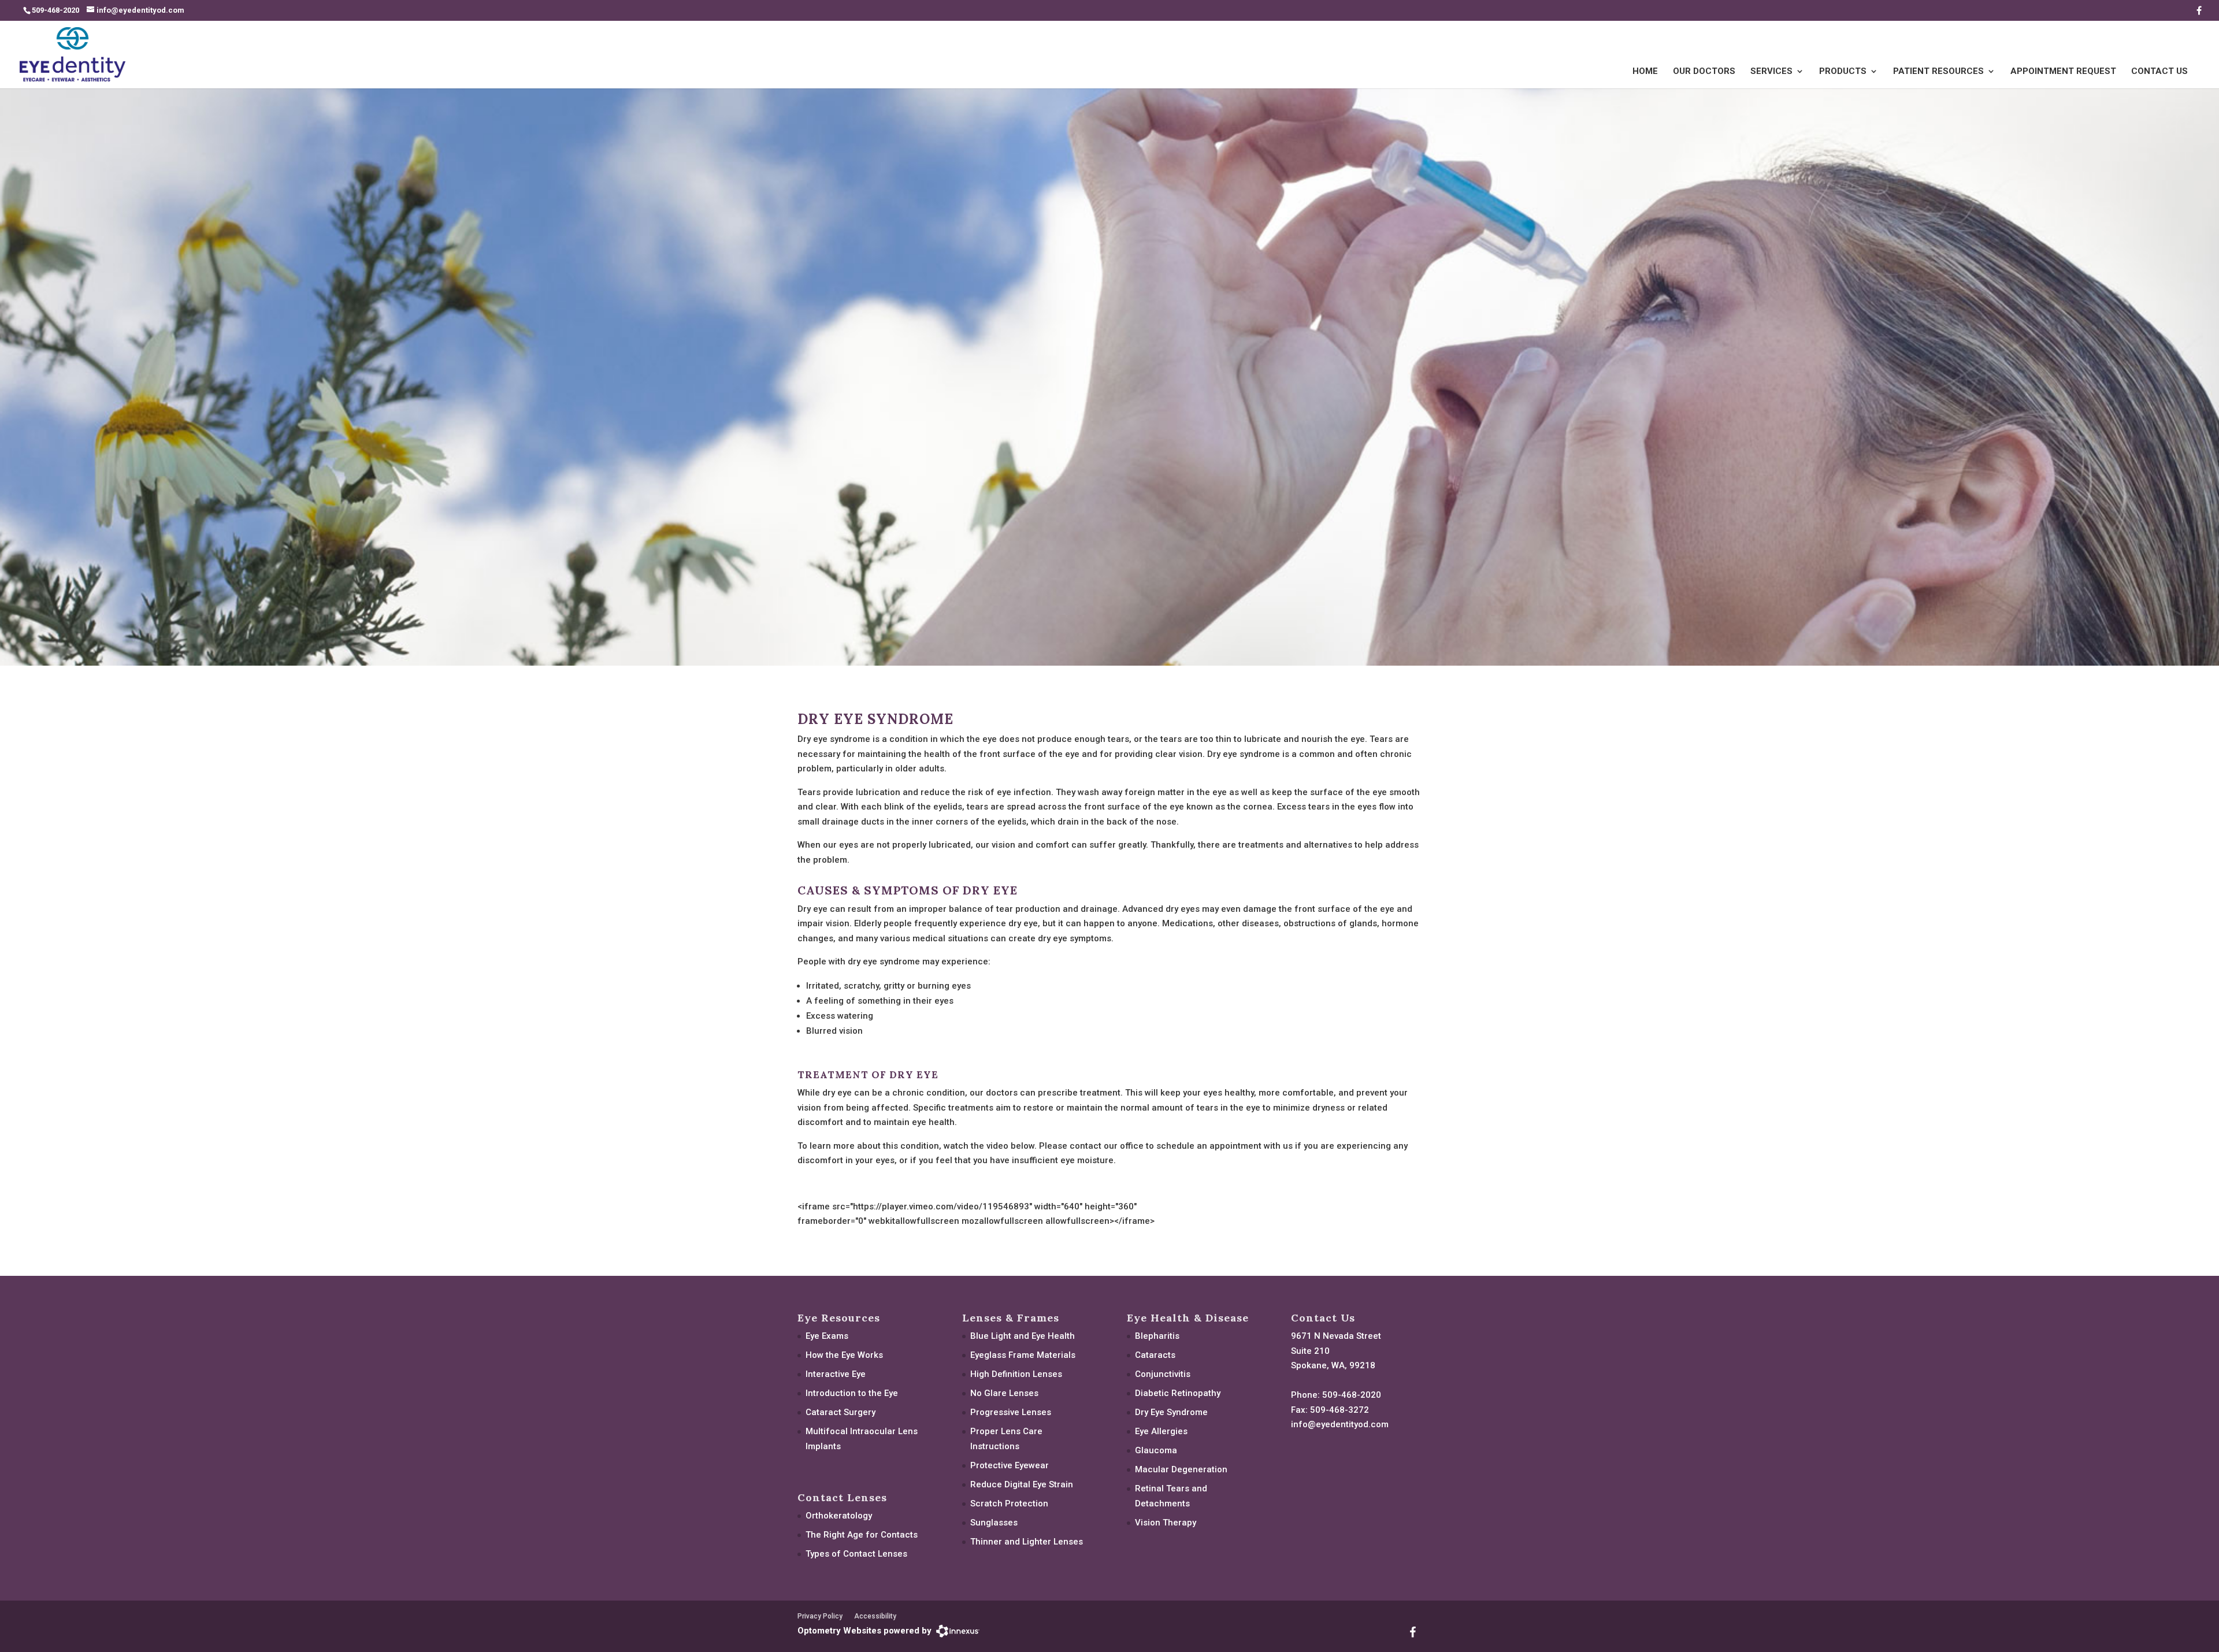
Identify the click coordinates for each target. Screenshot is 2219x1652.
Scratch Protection (1009, 1503)
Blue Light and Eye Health (1023, 1336)
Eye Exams (827, 1336)
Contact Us (2159, 72)
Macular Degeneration (1181, 1469)
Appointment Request (2063, 72)
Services (1771, 72)
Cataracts (1155, 1355)
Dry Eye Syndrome (1171, 1412)
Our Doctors (1704, 72)
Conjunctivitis (1163, 1374)
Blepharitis (1157, 1336)
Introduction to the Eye (852, 1393)
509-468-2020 (1352, 1395)
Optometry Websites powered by (864, 1631)
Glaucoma (1156, 1450)
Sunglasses (994, 1523)
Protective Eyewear (1010, 1465)
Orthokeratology (839, 1516)
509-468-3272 (1339, 1410)
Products (1843, 72)
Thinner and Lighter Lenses (1027, 1542)
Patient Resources (1938, 72)
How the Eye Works (844, 1355)
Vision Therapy (1166, 1523)
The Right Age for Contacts (862, 1535)
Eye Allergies (1161, 1431)
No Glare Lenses (1004, 1393)
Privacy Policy (820, 1616)
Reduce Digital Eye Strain (1022, 1484)
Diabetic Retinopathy (1178, 1393)
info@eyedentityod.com (1340, 1424)
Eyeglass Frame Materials (1023, 1355)
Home (1645, 72)
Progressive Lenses (1011, 1412)
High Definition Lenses (1016, 1374)
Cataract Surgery (841, 1412)
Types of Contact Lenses (856, 1554)
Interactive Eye (836, 1374)
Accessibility (875, 1616)
